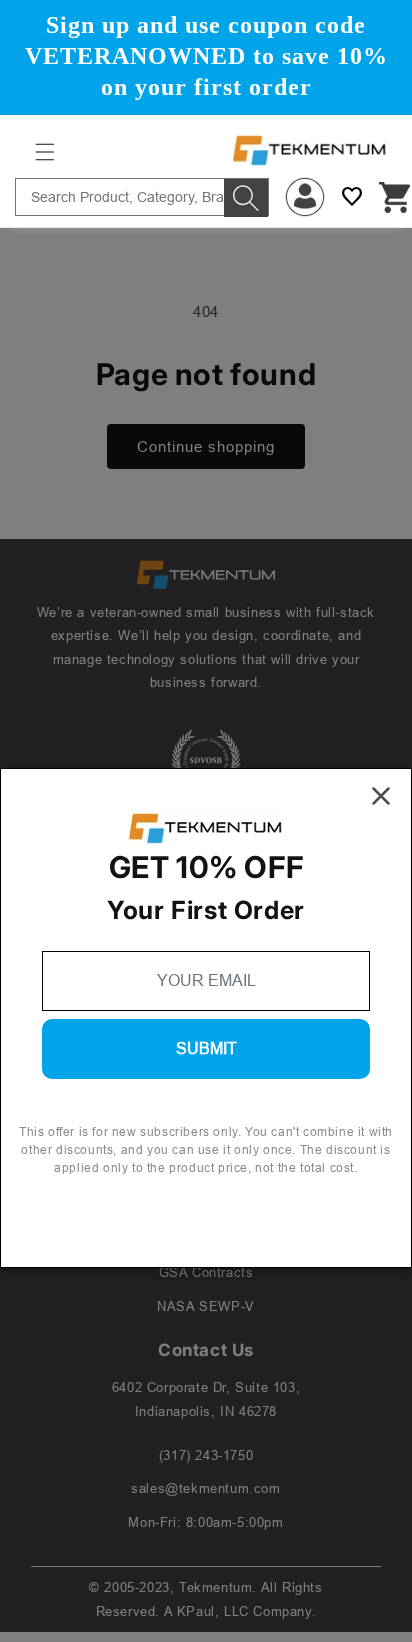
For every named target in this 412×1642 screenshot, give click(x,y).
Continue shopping (206, 446)
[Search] (246, 198)
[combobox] (142, 197)
